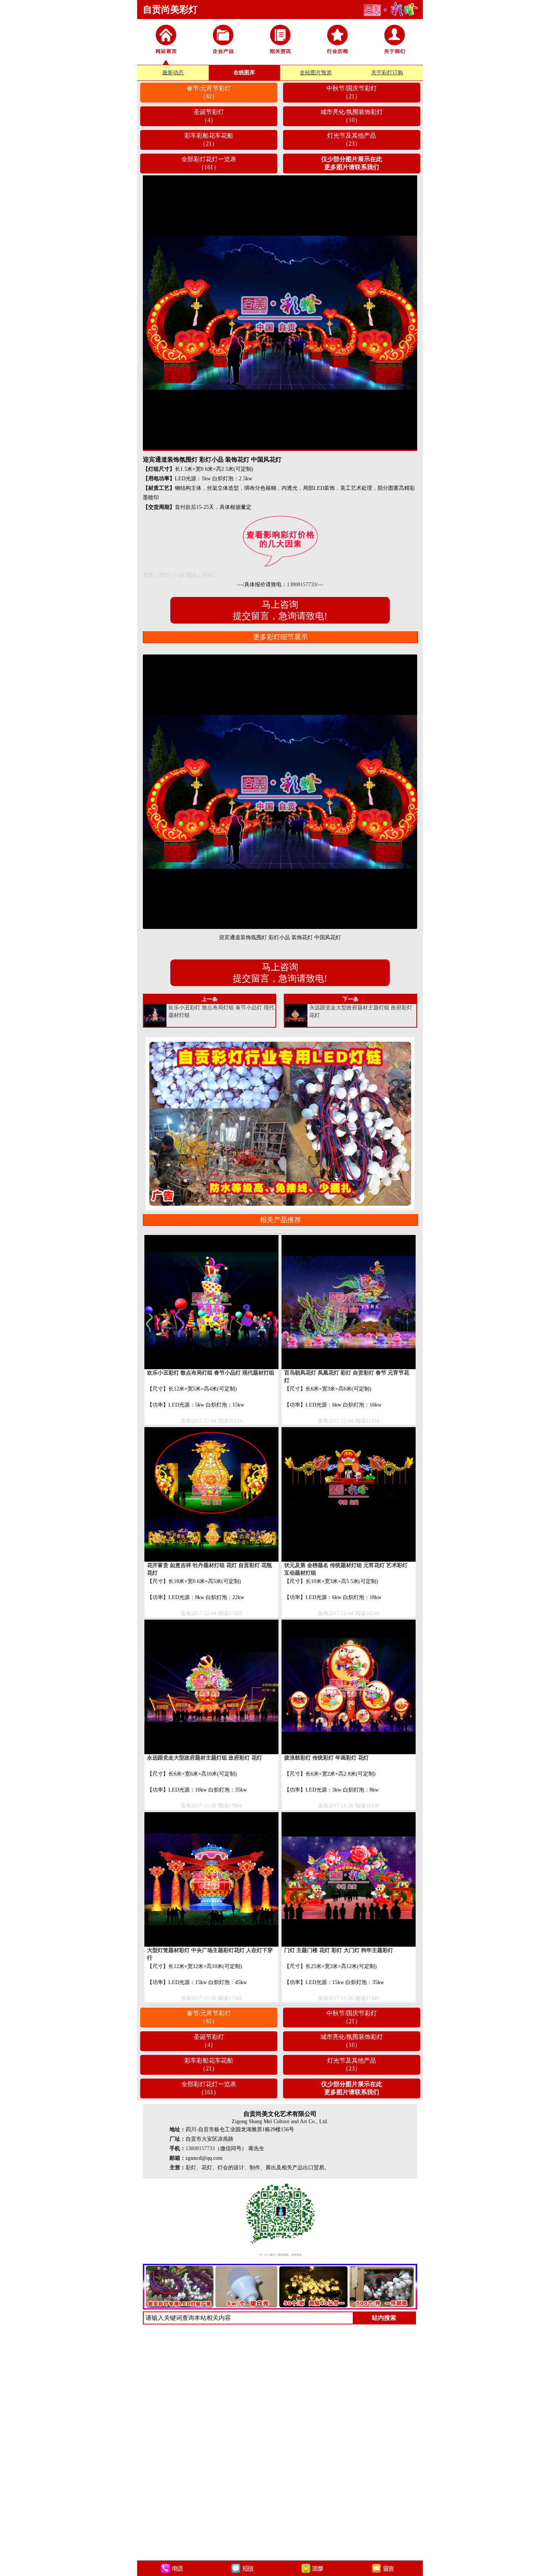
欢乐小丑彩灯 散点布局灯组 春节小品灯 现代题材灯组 (211, 1373)
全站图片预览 (316, 73)
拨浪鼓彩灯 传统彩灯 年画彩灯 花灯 (326, 1758)
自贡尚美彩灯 (170, 10)
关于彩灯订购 (387, 73)
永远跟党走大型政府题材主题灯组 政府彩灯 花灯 (205, 1758)
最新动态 (173, 73)
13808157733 (302, 585)
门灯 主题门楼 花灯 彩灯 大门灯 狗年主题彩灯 (339, 1950)
